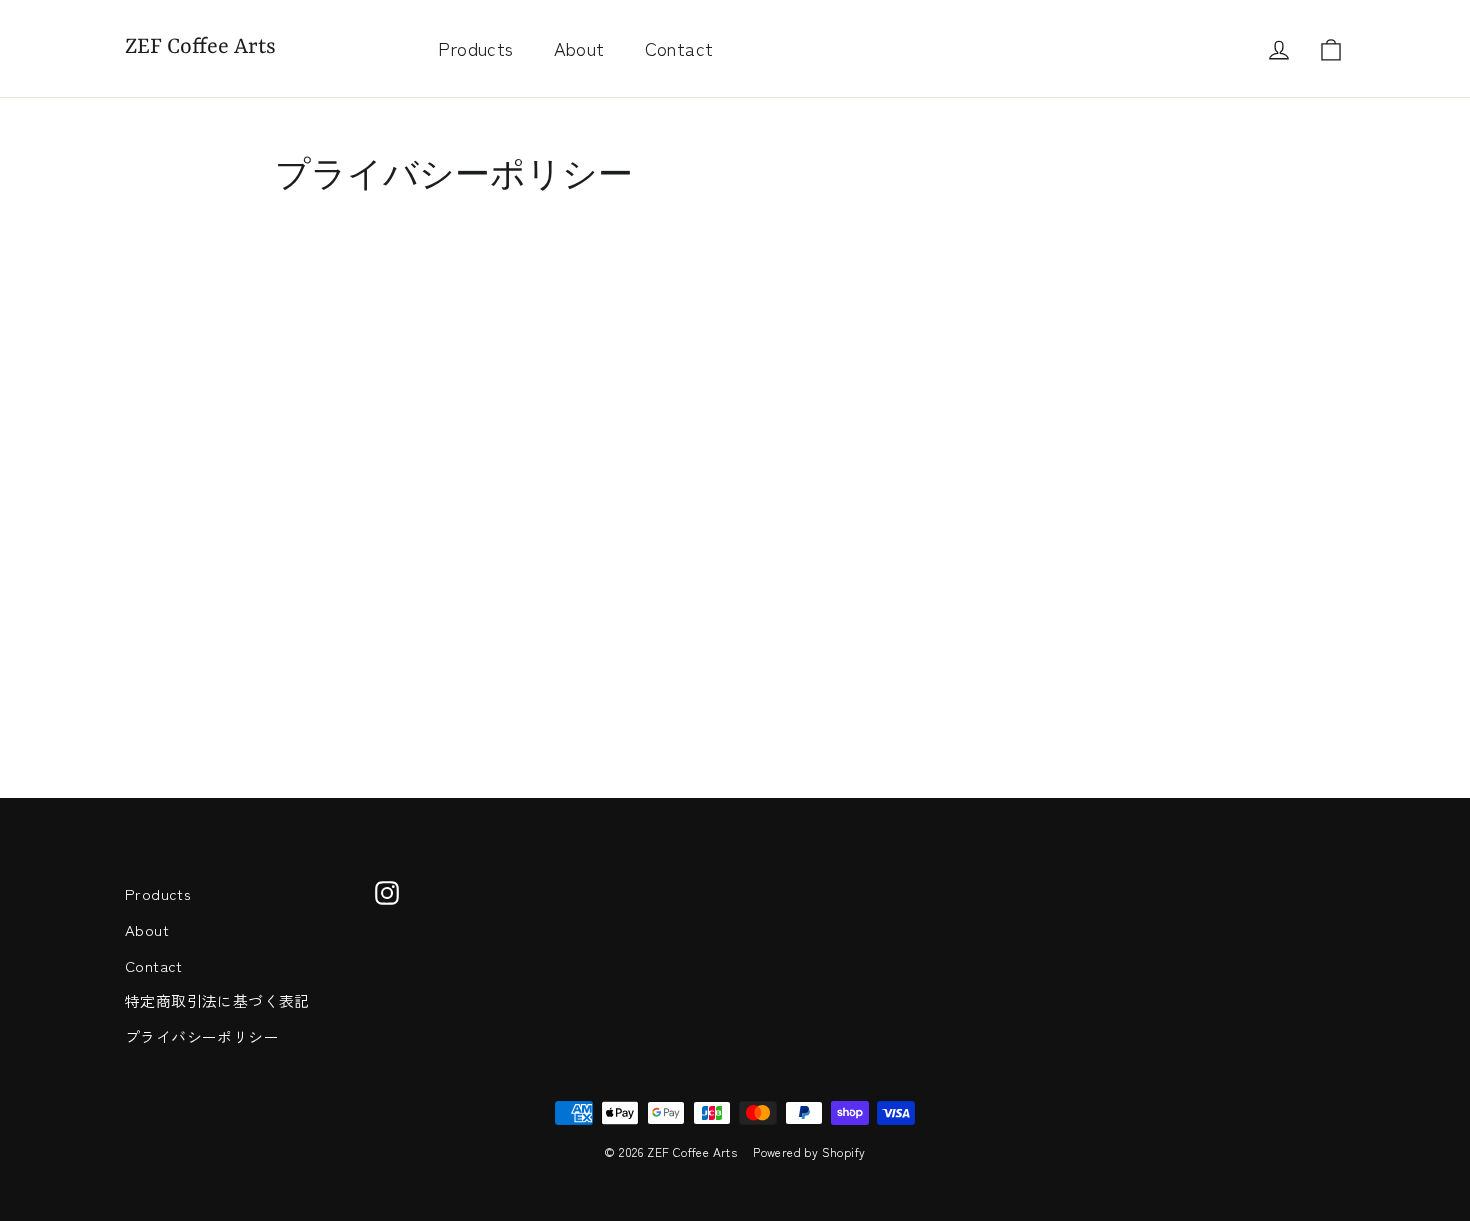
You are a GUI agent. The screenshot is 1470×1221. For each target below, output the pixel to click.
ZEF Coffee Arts (200, 47)
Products (475, 48)
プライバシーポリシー (202, 1036)
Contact (679, 48)
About (579, 48)
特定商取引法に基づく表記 (217, 1000)
